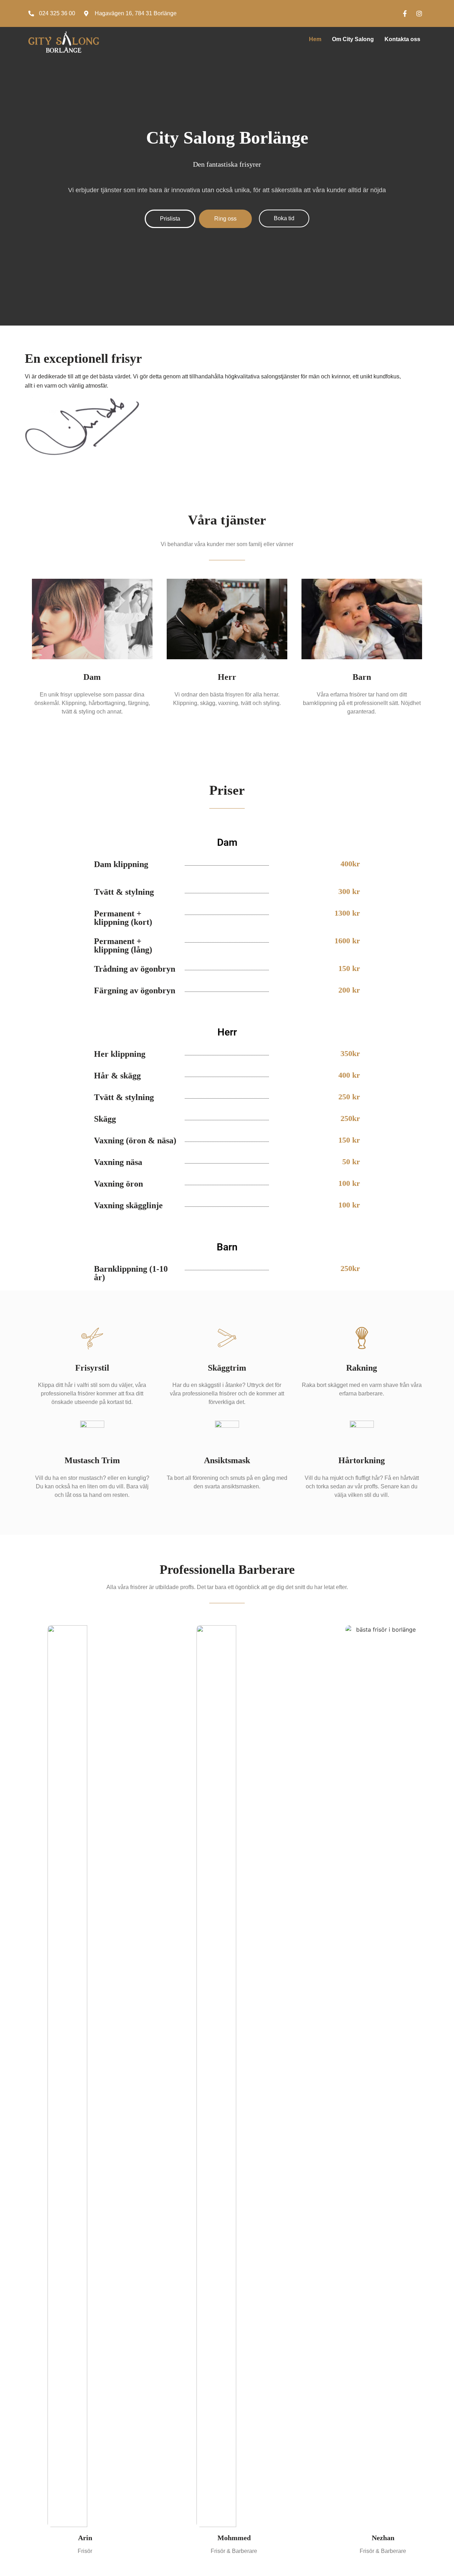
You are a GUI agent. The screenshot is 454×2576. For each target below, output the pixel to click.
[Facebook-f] (405, 13)
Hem (315, 39)
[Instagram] (419, 13)
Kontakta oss (402, 39)
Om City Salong (353, 39)
